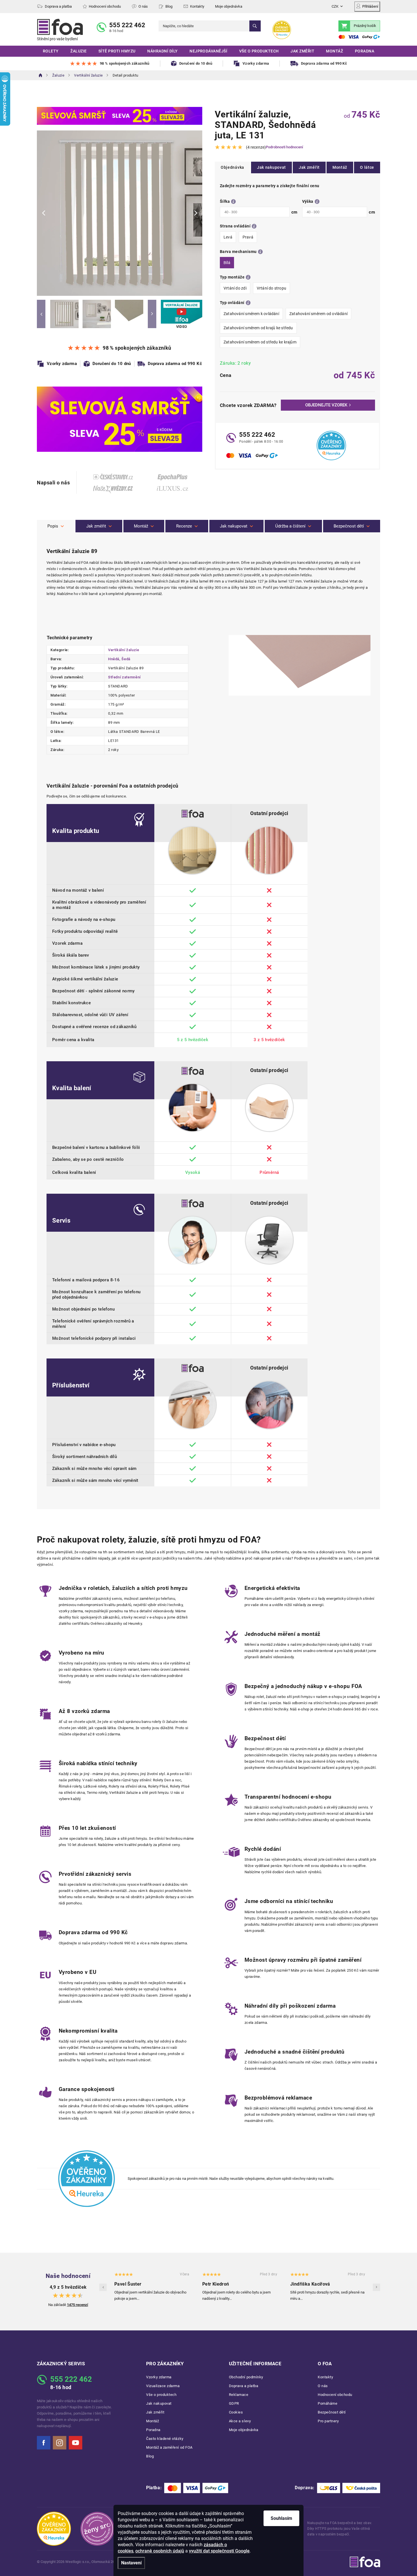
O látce (367, 167)
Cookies (236, 2412)
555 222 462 (127, 25)
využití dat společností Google (219, 2551)
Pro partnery (328, 2421)
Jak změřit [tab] (96, 526)
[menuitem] (51, 51)
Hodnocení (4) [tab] (187, 526)
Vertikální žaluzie (124, 650)
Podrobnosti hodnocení (284, 147)
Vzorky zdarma (159, 2377)
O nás (143, 6)
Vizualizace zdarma (163, 2386)
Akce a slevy (240, 2421)
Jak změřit (309, 167)
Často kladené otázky (165, 2439)
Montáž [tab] (141, 526)
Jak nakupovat (271, 167)
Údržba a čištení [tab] (290, 526)
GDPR (234, 2403)
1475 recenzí (78, 2305)
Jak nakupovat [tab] (234, 526)
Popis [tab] (53, 526)
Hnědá (114, 659)
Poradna (153, 2430)
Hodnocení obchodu (105, 6)
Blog (169, 6)
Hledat (255, 26)
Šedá (126, 659)
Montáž (340, 167)
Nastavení (131, 2563)
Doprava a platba (58, 6)
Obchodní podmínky (246, 2377)
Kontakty (197, 6)
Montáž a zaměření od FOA (169, 2447)
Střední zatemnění (124, 677)
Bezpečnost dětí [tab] (349, 526)
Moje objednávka (229, 6)
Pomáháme (328, 2403)
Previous (41, 314)
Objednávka (232, 167)
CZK (335, 6)
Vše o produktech (161, 2395)
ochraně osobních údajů (160, 2551)
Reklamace (239, 2395)
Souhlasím (281, 2518)
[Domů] (41, 75)
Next (152, 314)
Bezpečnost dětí (332, 2412)
